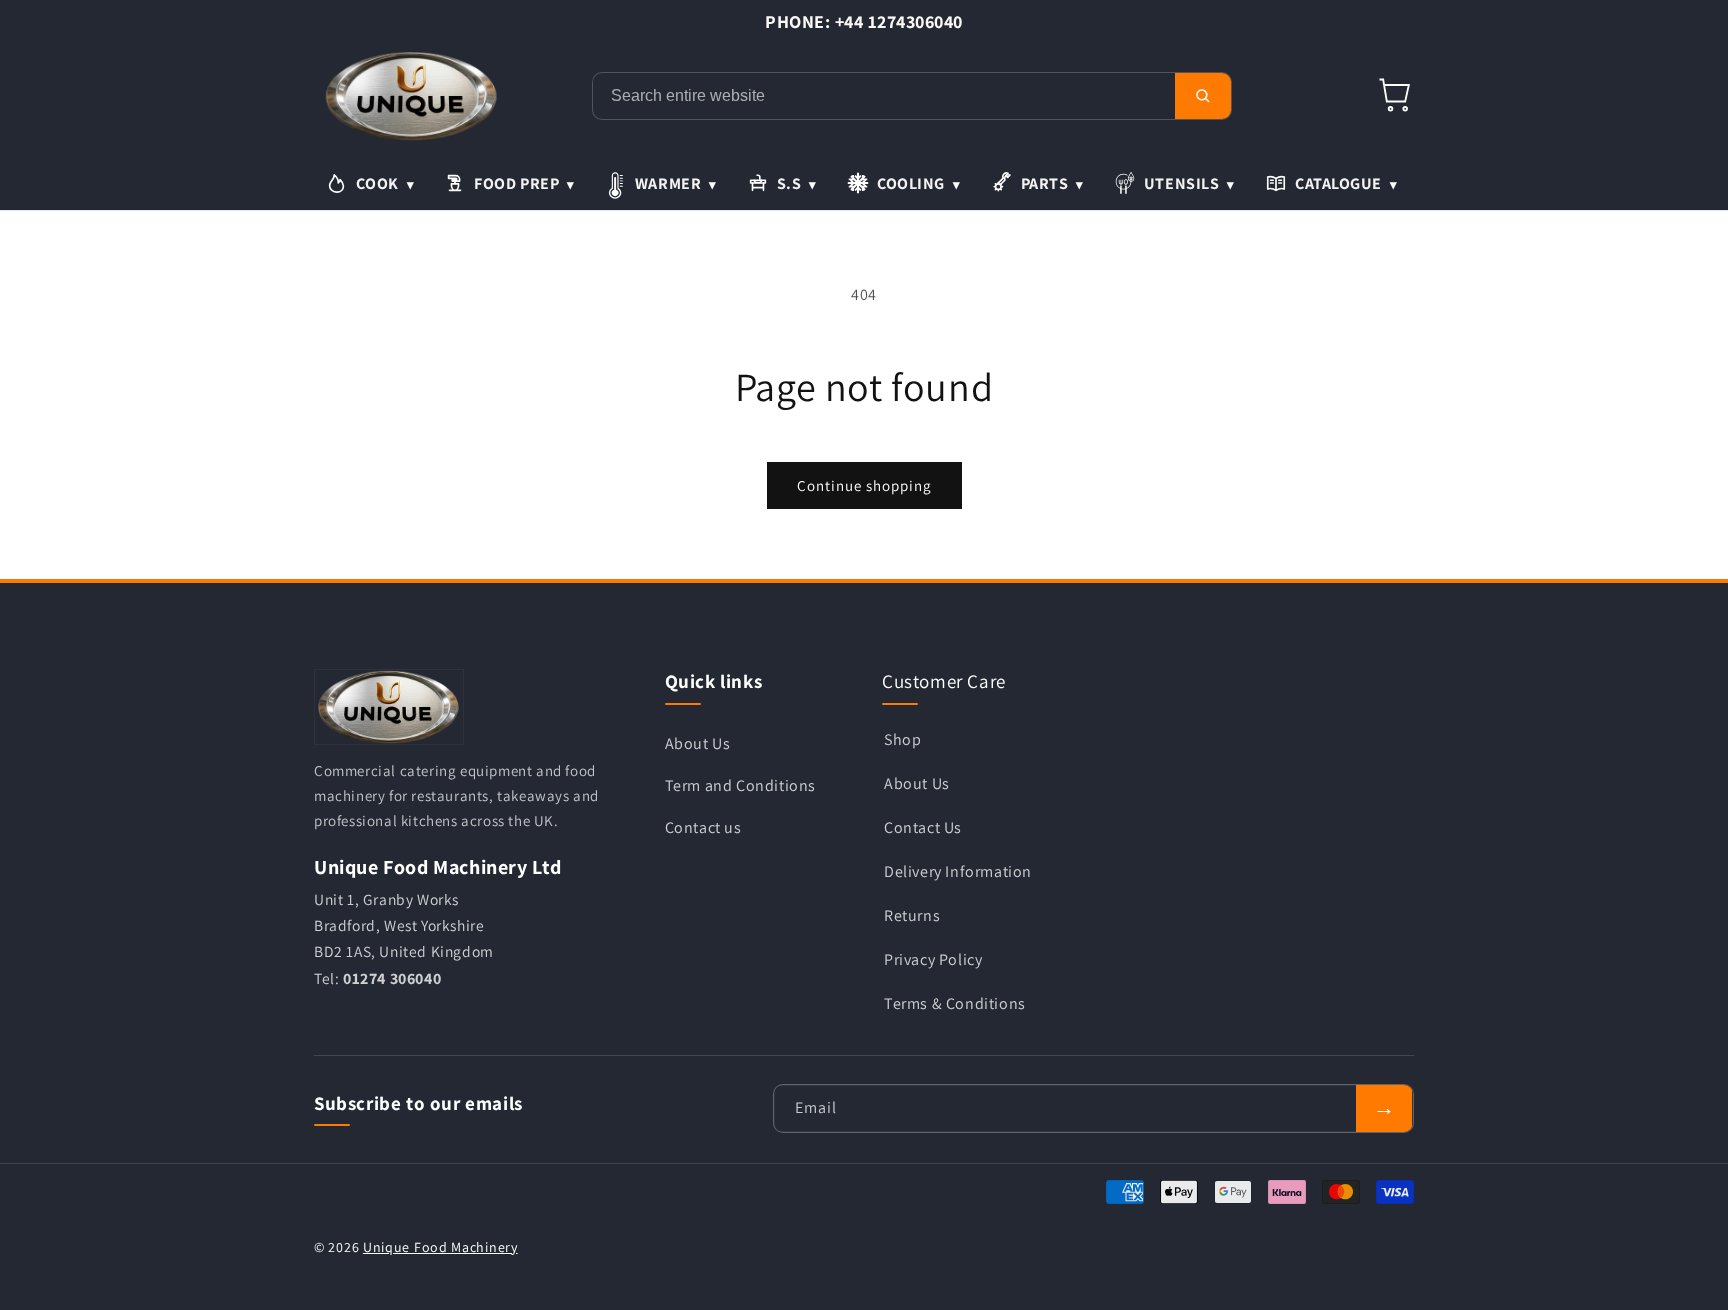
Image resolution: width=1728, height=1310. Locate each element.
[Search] (1203, 96)
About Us (698, 742)
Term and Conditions (740, 784)
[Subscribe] (1384, 1108)
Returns (912, 914)
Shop (902, 738)
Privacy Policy (933, 958)
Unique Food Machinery (440, 1247)
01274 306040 (392, 977)
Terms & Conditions (955, 1002)
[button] (1396, 96)
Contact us (703, 826)
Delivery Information (958, 870)
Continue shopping (864, 485)
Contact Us (923, 826)
